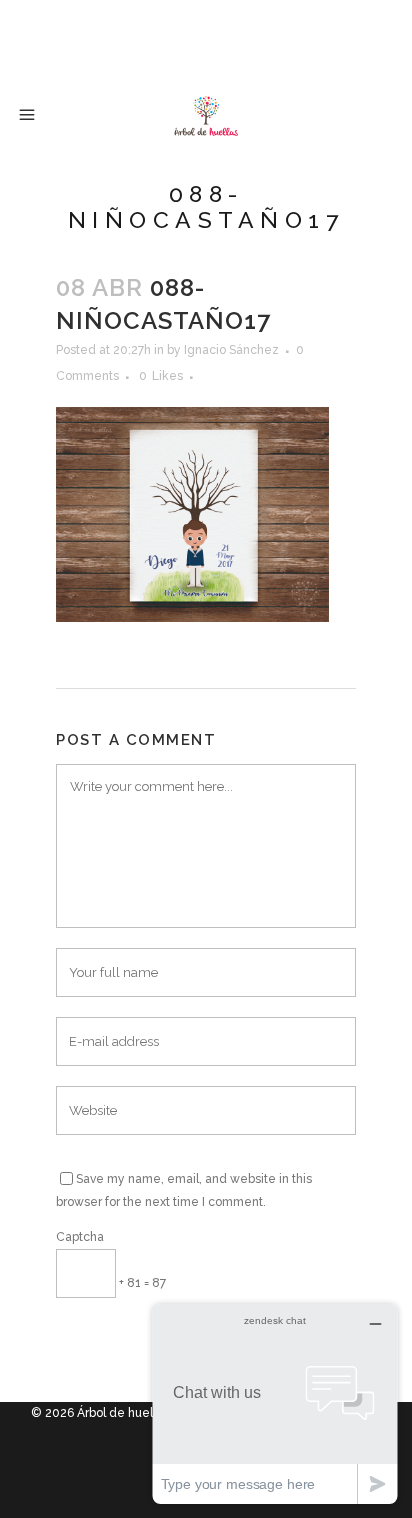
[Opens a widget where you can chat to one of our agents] (275, 1403)
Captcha (80, 1237)
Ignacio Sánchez (231, 350)
